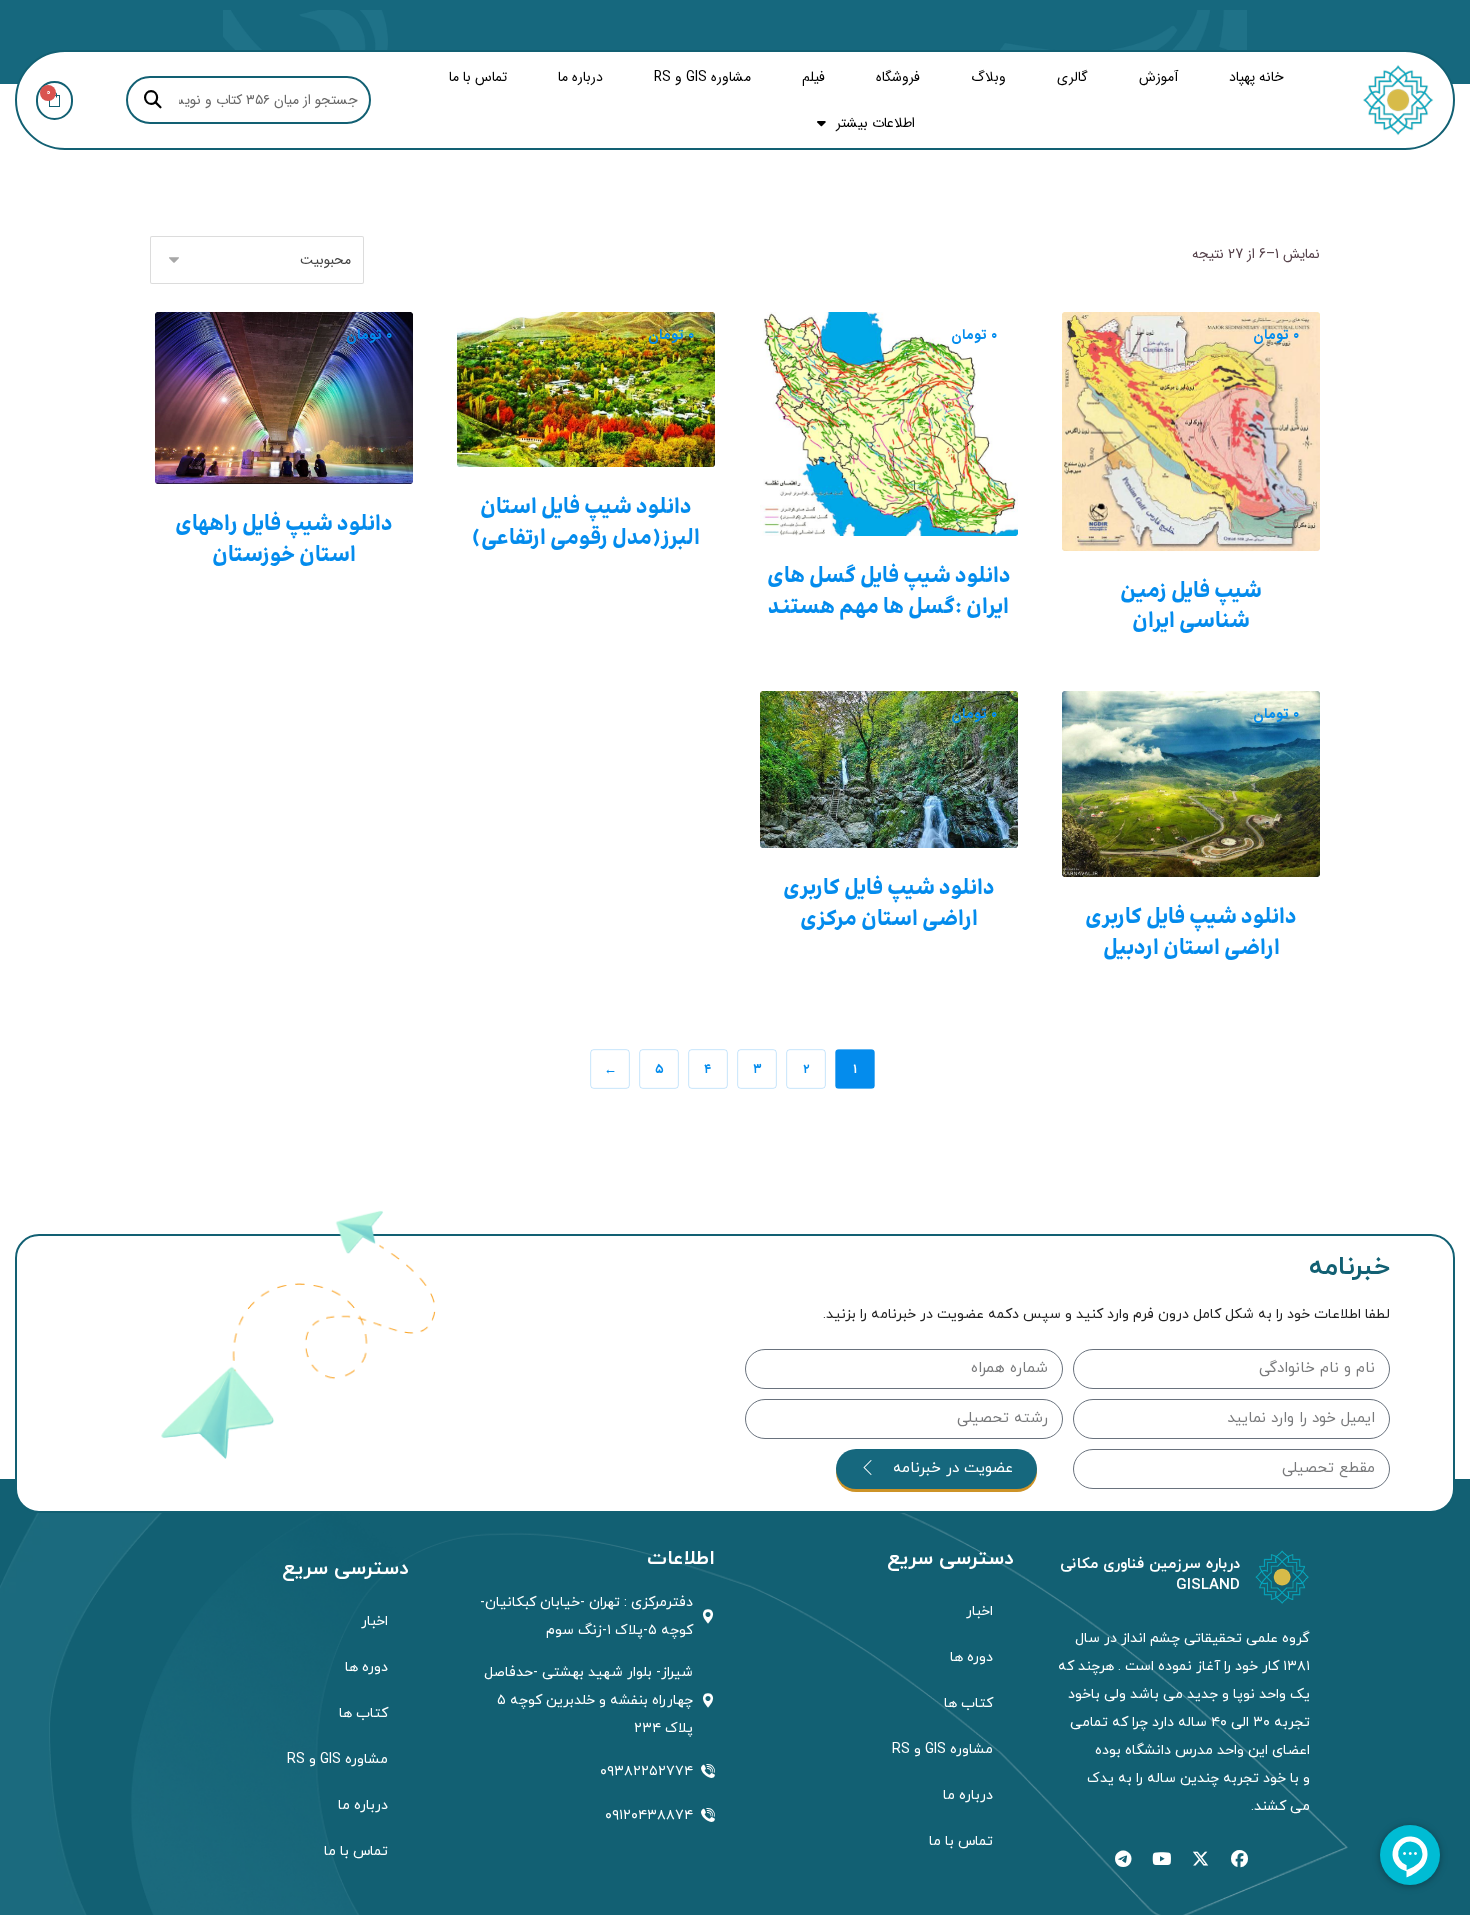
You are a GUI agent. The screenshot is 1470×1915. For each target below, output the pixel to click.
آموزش (1158, 77)
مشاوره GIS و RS (702, 77)
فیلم (813, 77)
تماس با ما (478, 77)
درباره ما (580, 77)
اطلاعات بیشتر (875, 123)
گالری (1072, 77)
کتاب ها (968, 1703)
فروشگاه (898, 77)
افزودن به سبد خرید (1193, 529)
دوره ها (971, 1657)
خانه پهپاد (1256, 77)
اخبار (979, 1611)
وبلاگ (988, 77)
